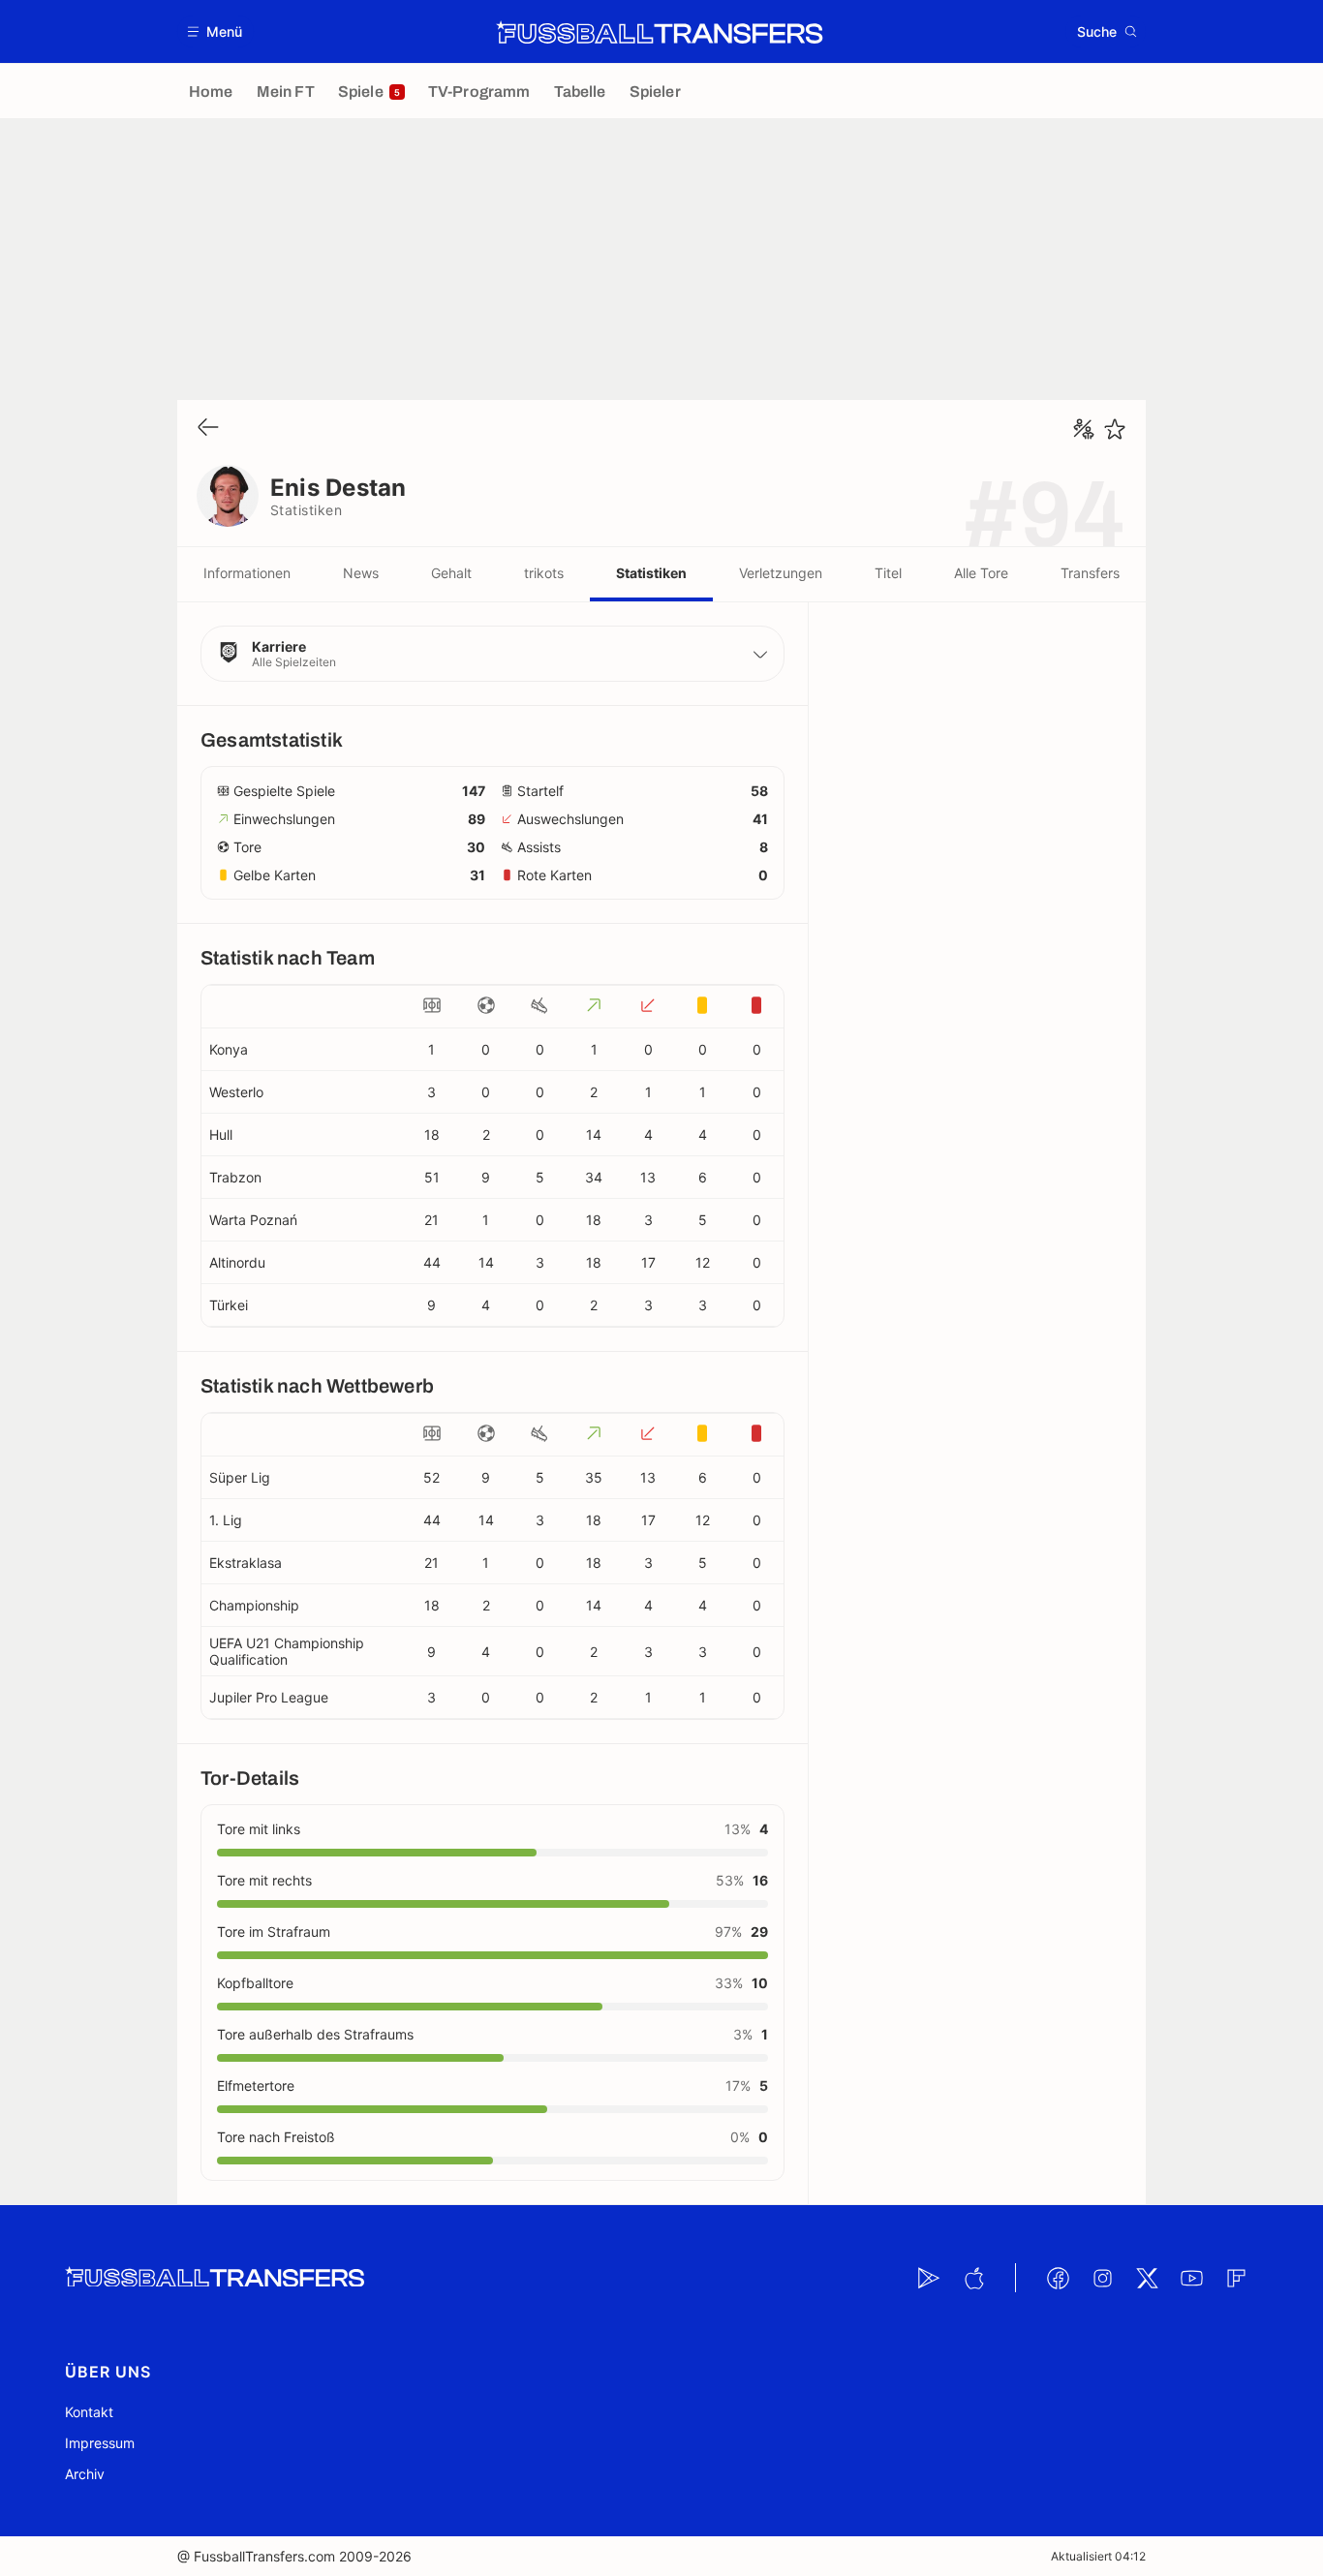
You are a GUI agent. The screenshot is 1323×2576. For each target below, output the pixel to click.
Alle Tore (981, 573)
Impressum (100, 2443)
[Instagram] (1102, 2278)
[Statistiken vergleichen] (1084, 429)
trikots (544, 573)
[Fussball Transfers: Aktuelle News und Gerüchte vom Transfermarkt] (660, 32)
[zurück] (208, 429)
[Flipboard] (1236, 2278)
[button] (215, 31)
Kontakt (89, 2412)
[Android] (929, 2278)
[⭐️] (1115, 429)
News (361, 573)
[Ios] (973, 2278)
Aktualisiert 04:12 (1098, 2556)
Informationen (247, 573)
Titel (888, 573)
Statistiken (651, 573)
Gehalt (451, 573)
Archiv (85, 2474)
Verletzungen (781, 573)
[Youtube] (1191, 2278)
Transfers (1090, 573)
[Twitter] (1147, 2278)
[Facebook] (1058, 2278)
